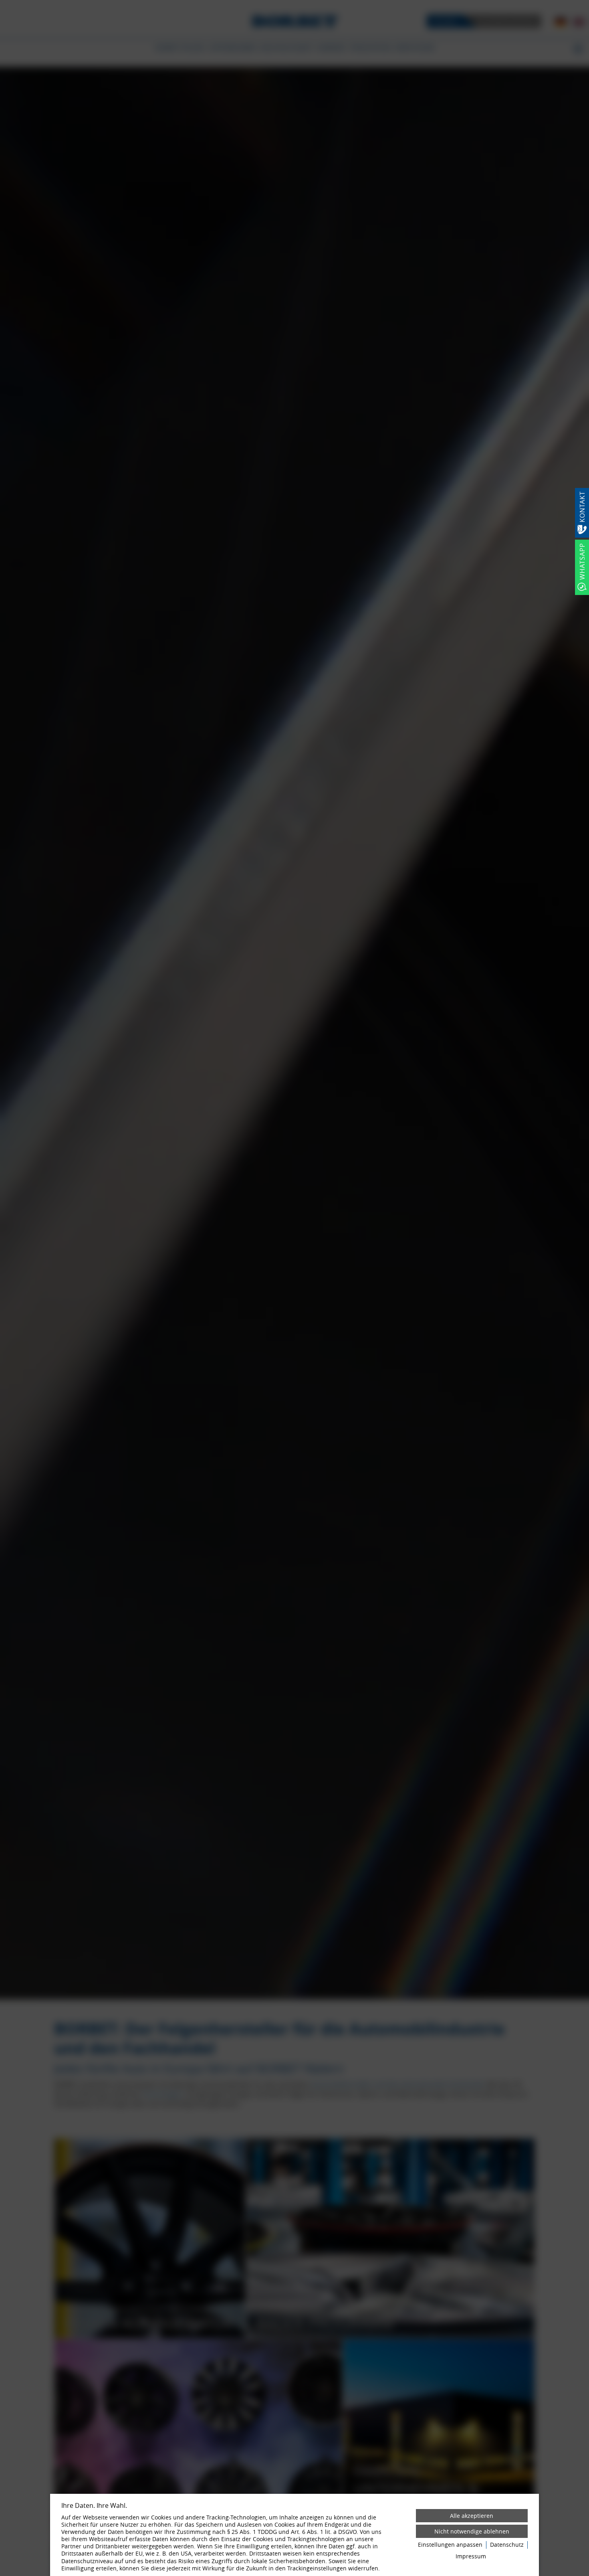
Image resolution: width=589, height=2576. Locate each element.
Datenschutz (507, 2545)
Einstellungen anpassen (450, 2545)
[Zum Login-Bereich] (2, 2)
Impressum (471, 2556)
